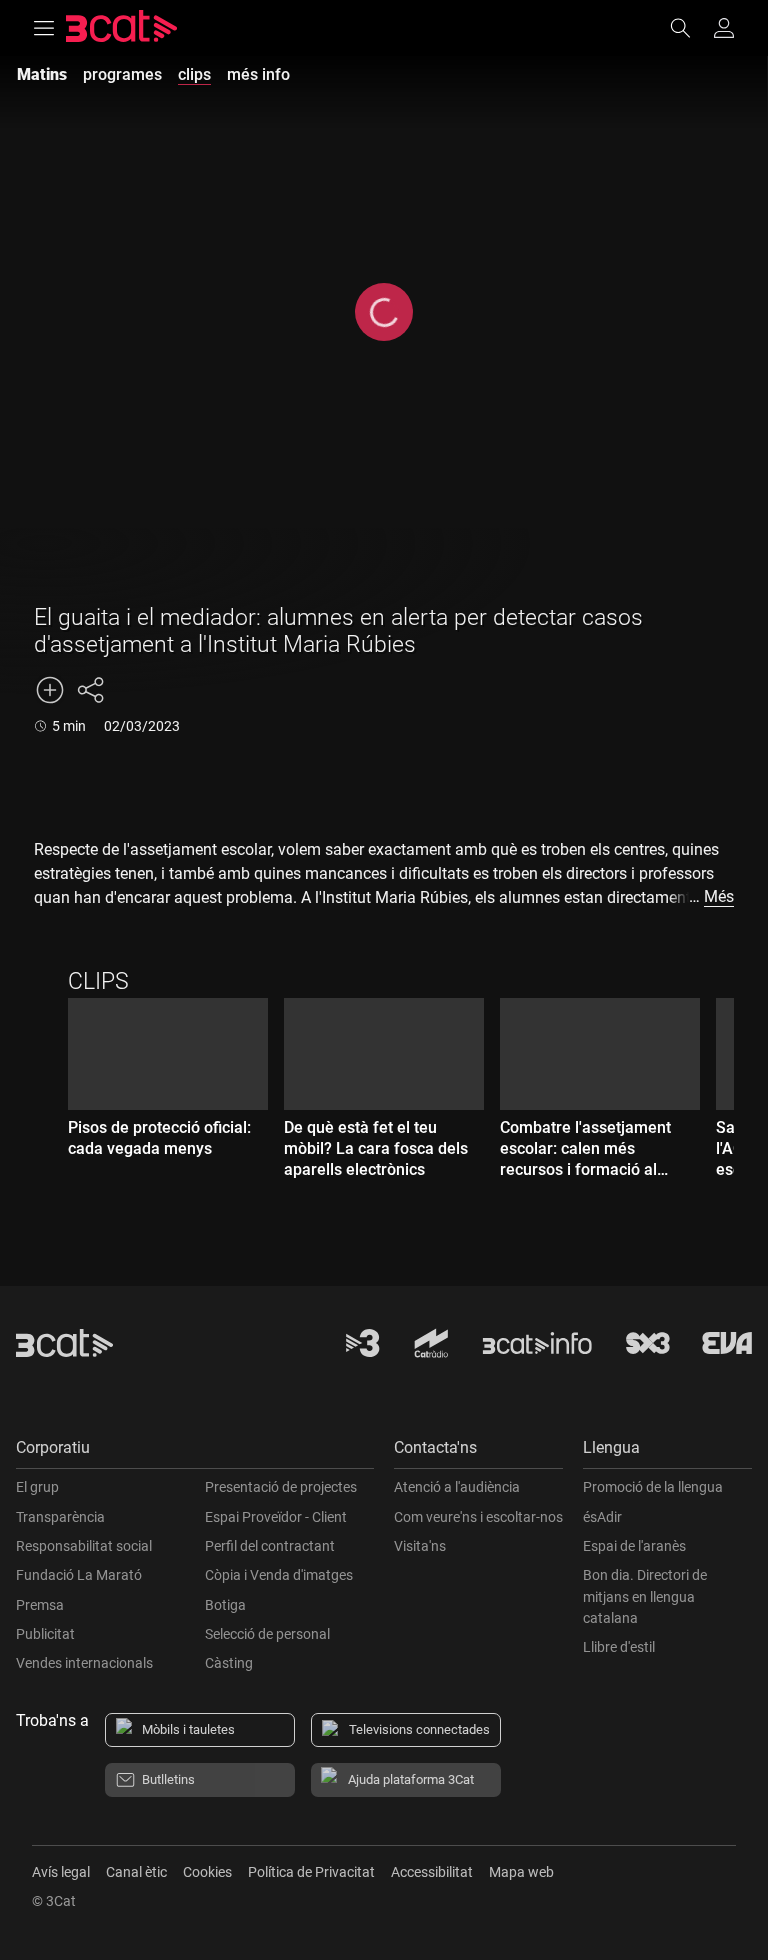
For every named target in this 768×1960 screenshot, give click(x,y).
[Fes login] (724, 28)
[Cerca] (690, 28)
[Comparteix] (90, 690)
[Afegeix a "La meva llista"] (50, 690)
